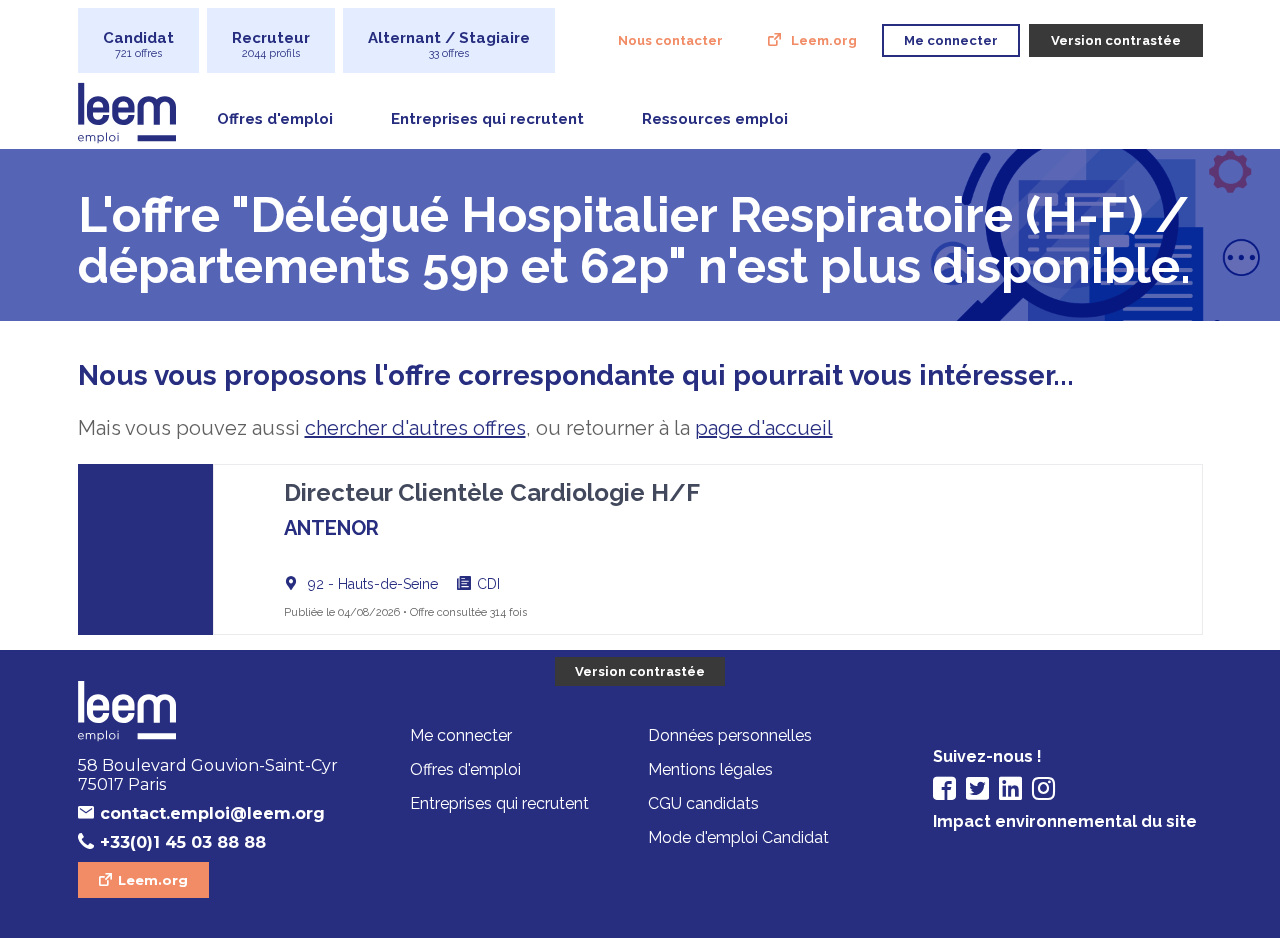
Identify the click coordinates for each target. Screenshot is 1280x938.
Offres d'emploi (275, 119)
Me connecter (461, 735)
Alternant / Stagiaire (449, 44)
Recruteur (271, 44)
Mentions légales (710, 769)
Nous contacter (670, 40)
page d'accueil (764, 428)
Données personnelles (730, 735)
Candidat (138, 44)
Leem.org (824, 40)
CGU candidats (703, 803)
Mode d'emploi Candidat (738, 837)
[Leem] (213, 713)
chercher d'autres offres (415, 428)
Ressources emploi (715, 119)
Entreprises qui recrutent (487, 119)
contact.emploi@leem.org (212, 813)
